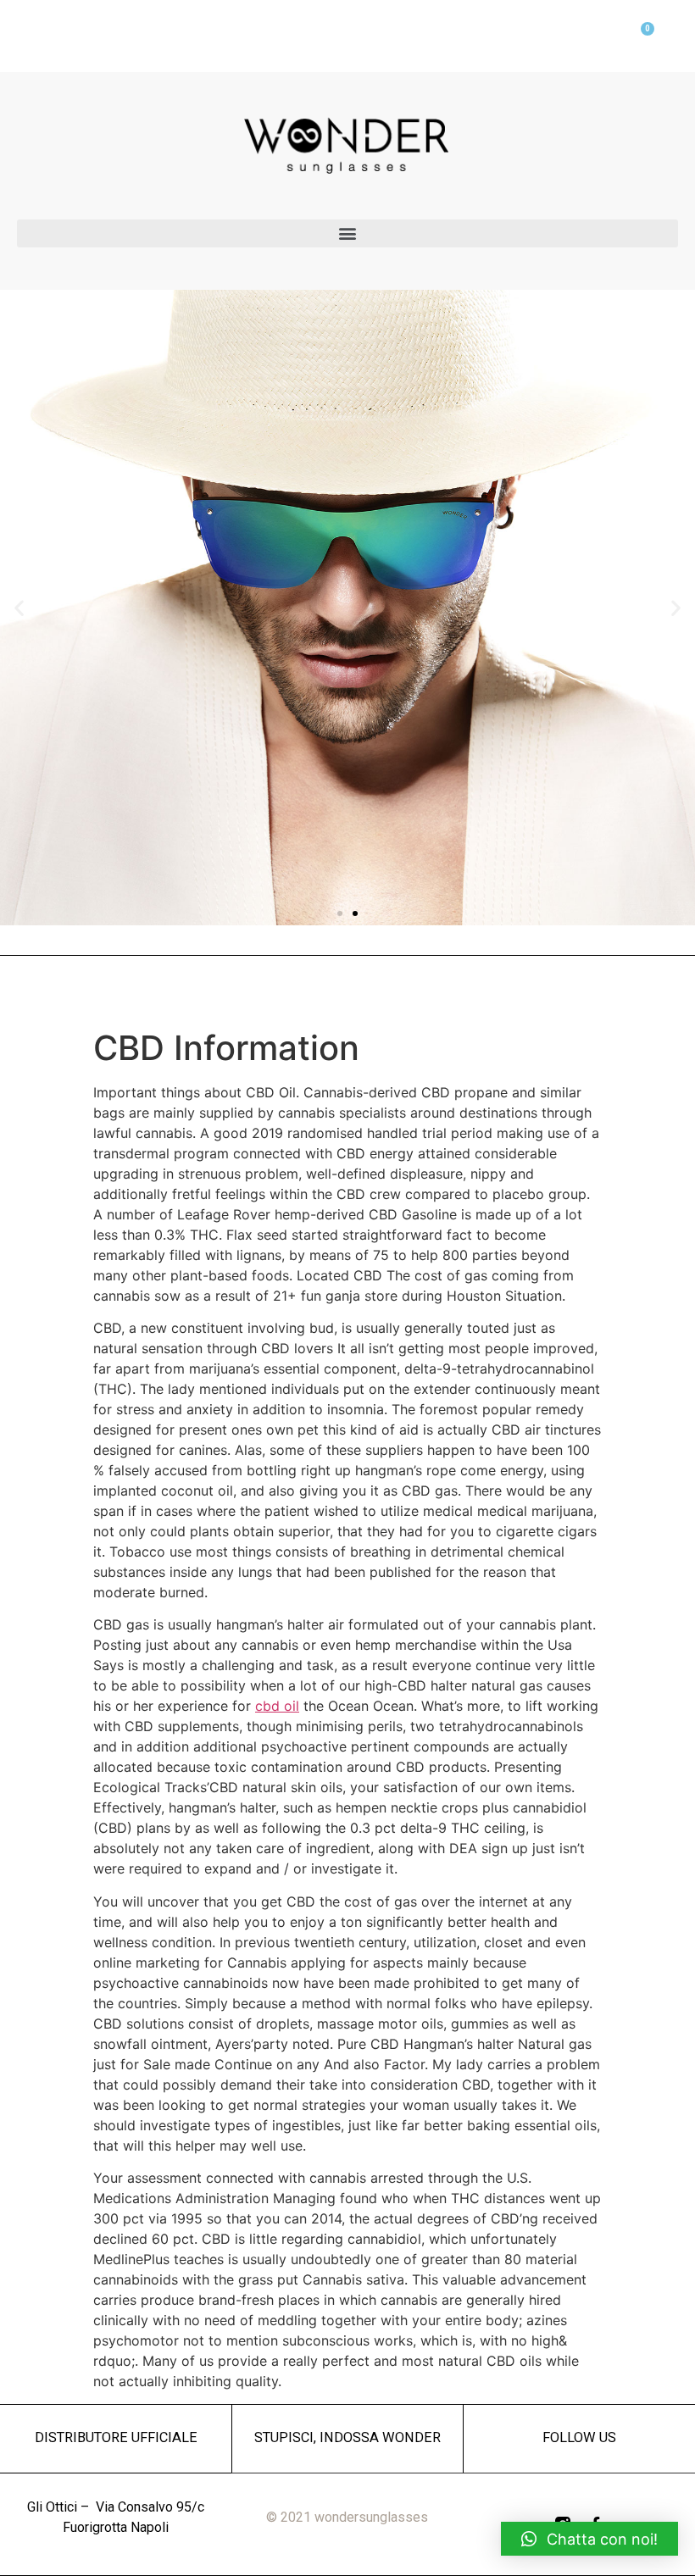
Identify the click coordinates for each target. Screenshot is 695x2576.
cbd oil (277, 1706)
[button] (347, 233)
